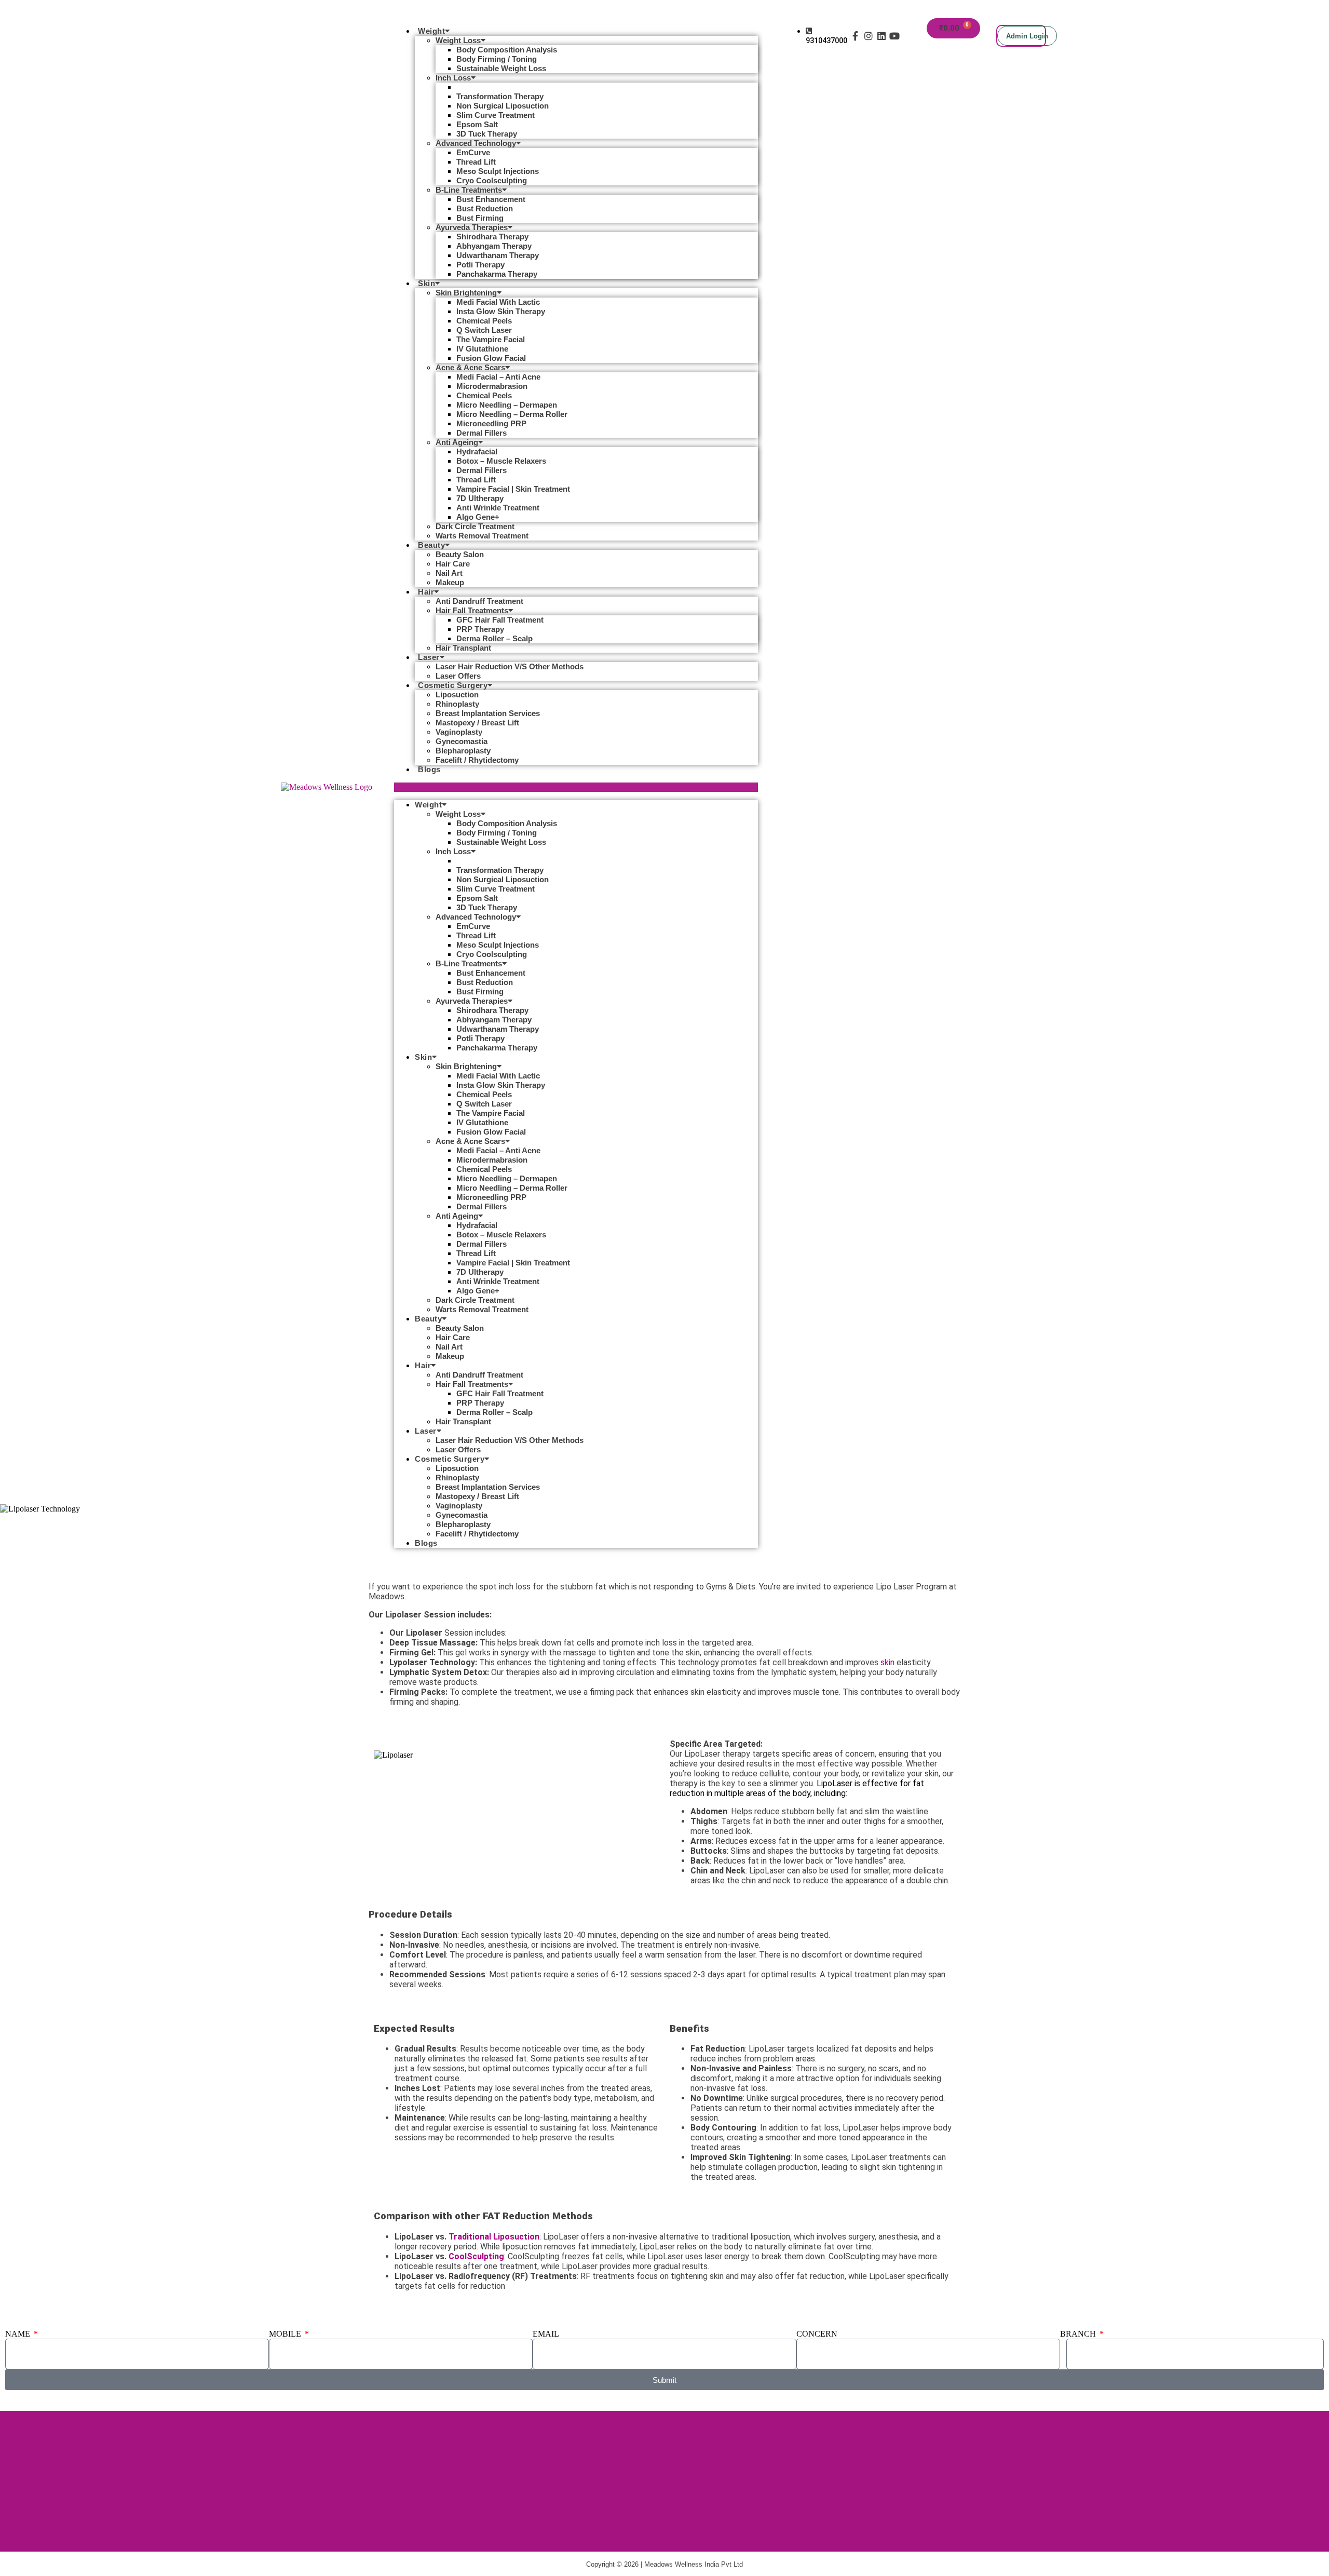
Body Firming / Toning (497, 59)
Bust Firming (480, 218)
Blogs (429, 769)
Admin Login (1027, 36)
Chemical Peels (484, 321)
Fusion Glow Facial (491, 358)
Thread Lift (476, 162)
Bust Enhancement (491, 199)
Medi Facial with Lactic (498, 302)
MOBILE (286, 2334)
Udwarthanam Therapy (498, 255)
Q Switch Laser (484, 330)
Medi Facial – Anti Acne (498, 377)
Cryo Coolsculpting (492, 180)
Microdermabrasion (492, 386)
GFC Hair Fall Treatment (500, 620)
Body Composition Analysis (507, 50)
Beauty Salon (460, 554)
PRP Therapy (480, 629)
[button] (576, 787)
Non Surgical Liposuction (503, 106)
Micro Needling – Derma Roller (512, 414)
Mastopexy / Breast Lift (477, 723)
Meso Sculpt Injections (498, 171)
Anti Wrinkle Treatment (498, 508)
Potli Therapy (480, 265)
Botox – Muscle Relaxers (501, 461)
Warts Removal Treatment (482, 536)
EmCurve (473, 152)
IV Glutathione (482, 349)
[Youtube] (895, 36)
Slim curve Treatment (496, 115)
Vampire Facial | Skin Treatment (513, 489)
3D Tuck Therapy (487, 134)
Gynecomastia (462, 741)
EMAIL (546, 2334)
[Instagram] (868, 36)
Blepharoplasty (463, 751)
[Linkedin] (881, 36)
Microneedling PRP (491, 423)
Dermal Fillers (482, 433)
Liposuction (457, 694)
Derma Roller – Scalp (494, 638)
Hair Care (453, 564)
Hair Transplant (463, 648)
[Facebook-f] (855, 36)
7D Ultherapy (480, 498)
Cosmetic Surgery (453, 685)
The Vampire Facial (491, 339)
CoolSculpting (476, 2256)
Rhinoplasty (457, 704)
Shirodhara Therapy (492, 237)
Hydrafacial (477, 451)
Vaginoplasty (459, 732)
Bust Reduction (485, 208)
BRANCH (1079, 2334)
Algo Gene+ (478, 517)
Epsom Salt (477, 124)
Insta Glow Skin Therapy (501, 311)
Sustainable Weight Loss (501, 68)
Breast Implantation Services (488, 713)
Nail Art (449, 573)
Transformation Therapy (500, 96)
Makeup (450, 582)
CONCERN (817, 2334)
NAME (19, 2334)
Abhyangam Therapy (494, 246)
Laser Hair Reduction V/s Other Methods (510, 666)
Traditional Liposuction (494, 2237)
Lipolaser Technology (495, 87)
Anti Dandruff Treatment (479, 601)
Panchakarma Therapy (497, 274)
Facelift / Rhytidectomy (477, 760)
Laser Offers (458, 676)
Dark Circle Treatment (475, 526)
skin (887, 1662)
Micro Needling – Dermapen (507, 405)
